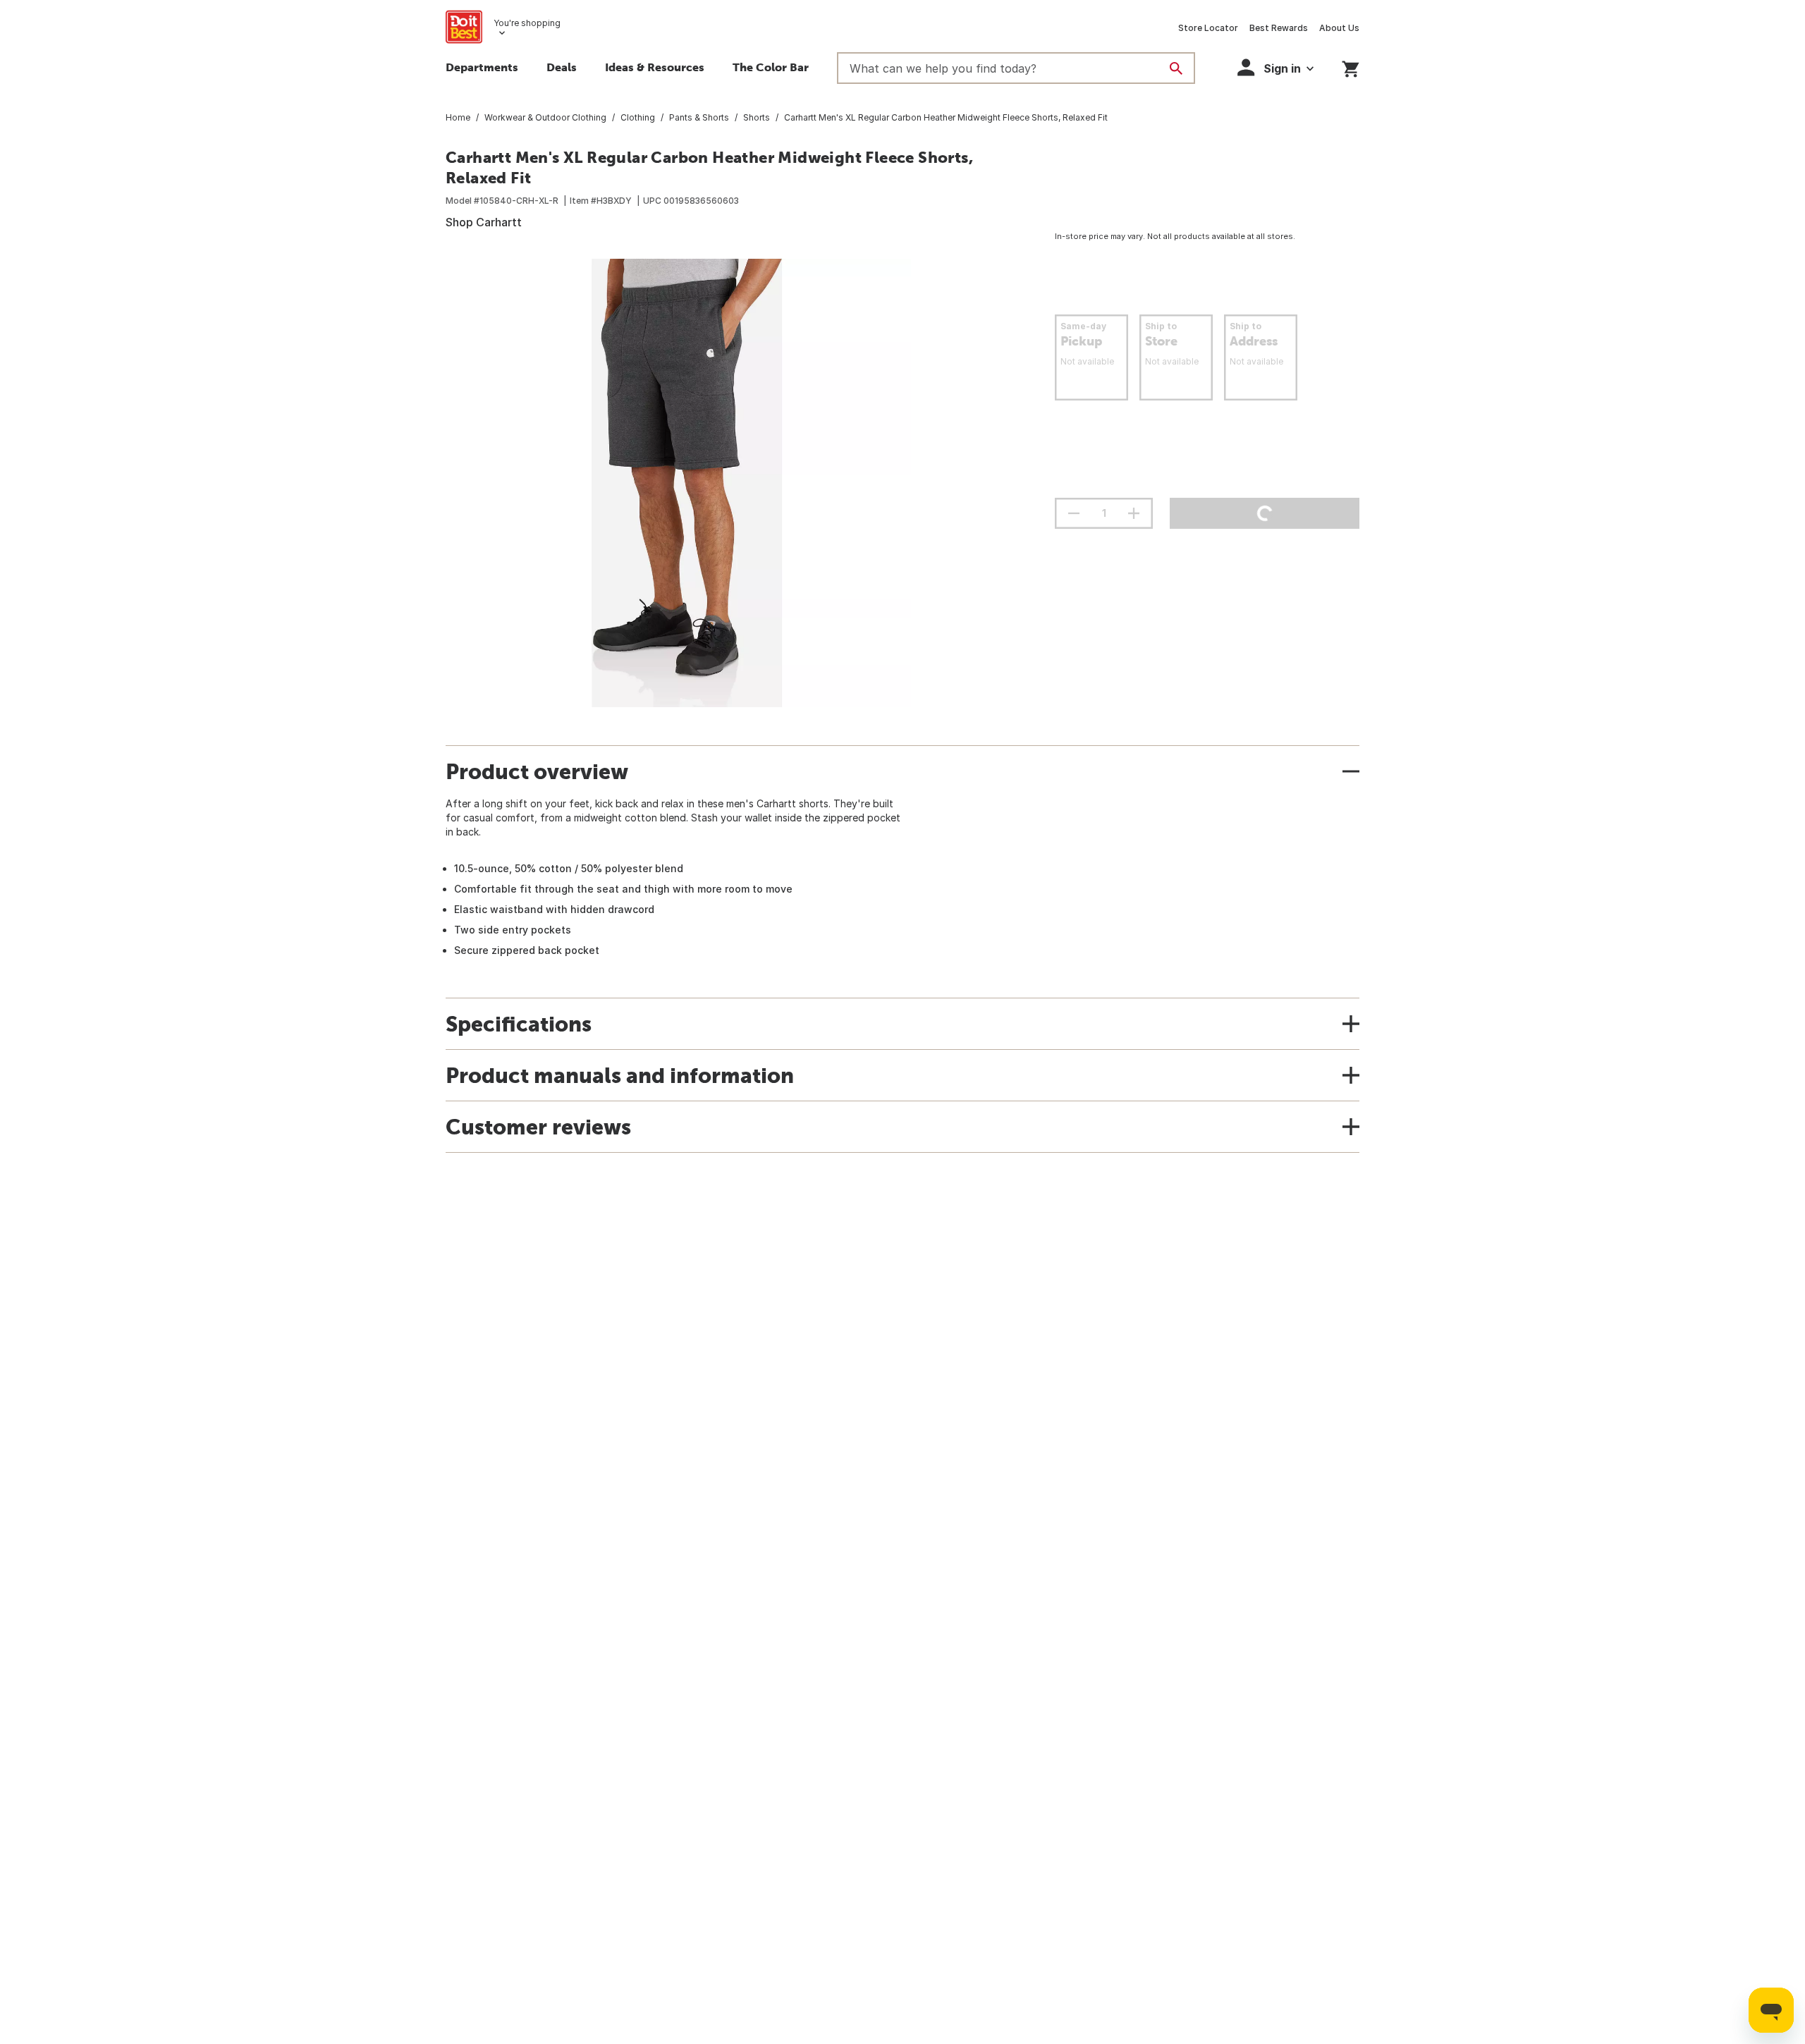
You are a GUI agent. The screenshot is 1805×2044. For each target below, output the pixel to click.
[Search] (1176, 68)
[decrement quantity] (1074, 513)
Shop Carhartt (484, 222)
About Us (1339, 28)
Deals (562, 67)
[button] (1275, 67)
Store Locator (1208, 28)
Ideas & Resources (655, 67)
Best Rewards (1279, 28)
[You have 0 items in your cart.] (1351, 67)
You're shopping (527, 23)
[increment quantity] (1134, 513)
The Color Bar (771, 67)
